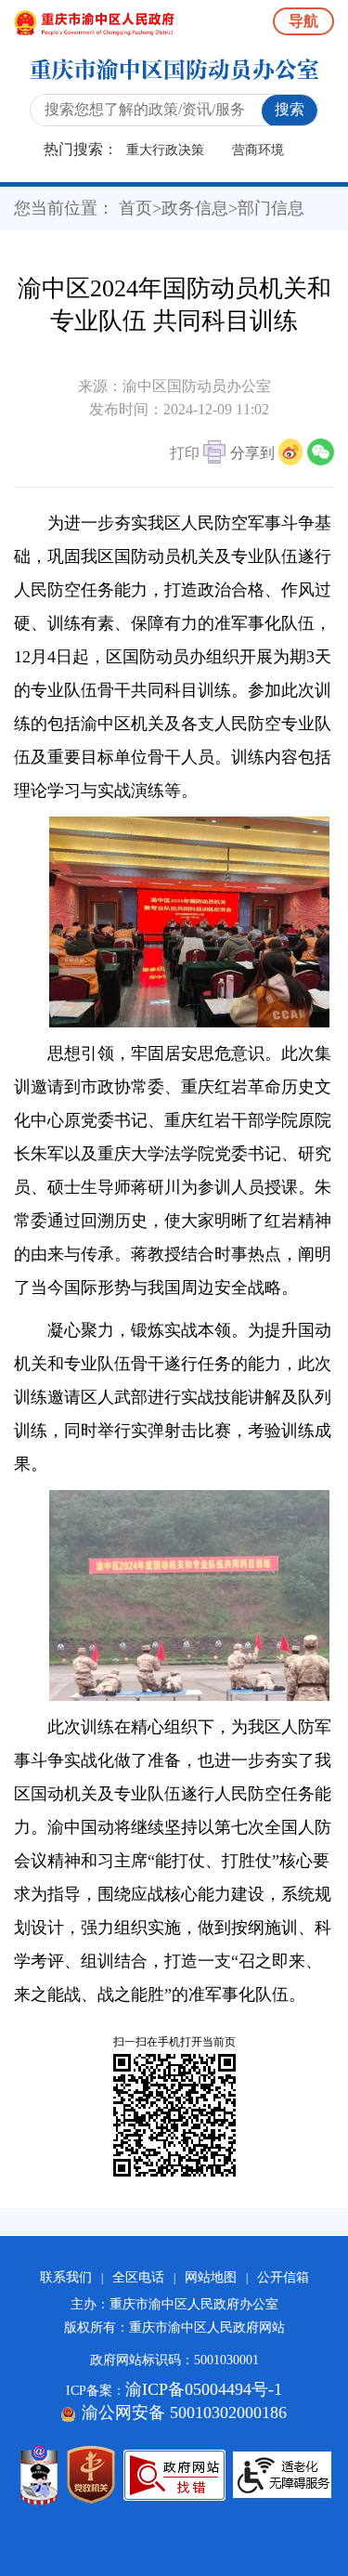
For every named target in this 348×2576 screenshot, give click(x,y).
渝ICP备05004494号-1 (204, 2389)
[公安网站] (39, 2475)
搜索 (290, 109)
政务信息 (195, 208)
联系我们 (66, 2277)
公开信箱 (283, 2277)
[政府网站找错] (174, 2475)
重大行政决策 (165, 150)
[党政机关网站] (91, 2475)
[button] (198, 455)
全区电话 (138, 2277)
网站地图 (211, 2277)
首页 (135, 208)
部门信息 (271, 208)
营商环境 (258, 150)
